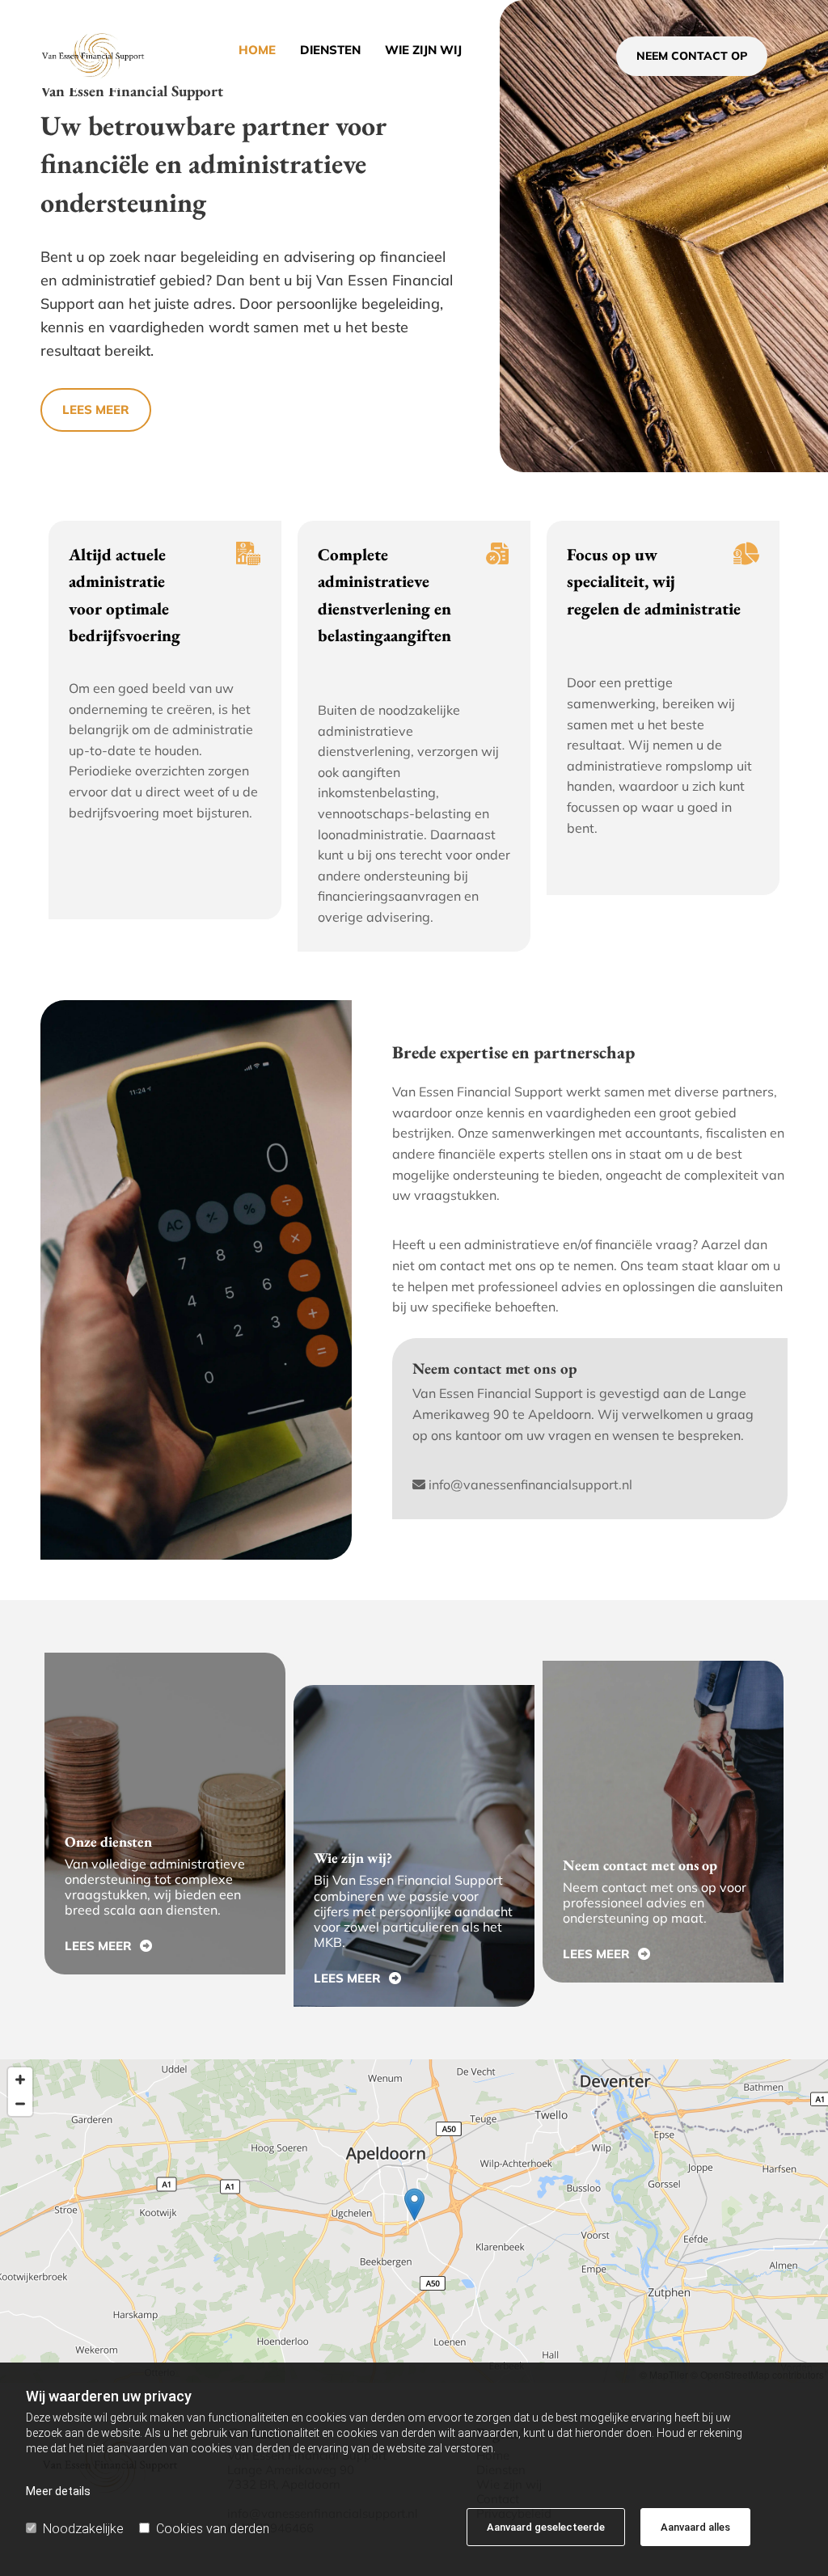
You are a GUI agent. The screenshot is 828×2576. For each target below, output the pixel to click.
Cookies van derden (213, 2529)
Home (257, 50)
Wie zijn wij (423, 50)
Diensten (330, 50)
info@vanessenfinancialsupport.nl (530, 1484)
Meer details (58, 2491)
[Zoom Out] (20, 2104)
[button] (692, 56)
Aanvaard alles (695, 2527)
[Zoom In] (20, 2080)
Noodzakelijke (83, 2529)
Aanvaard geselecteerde (546, 2527)
